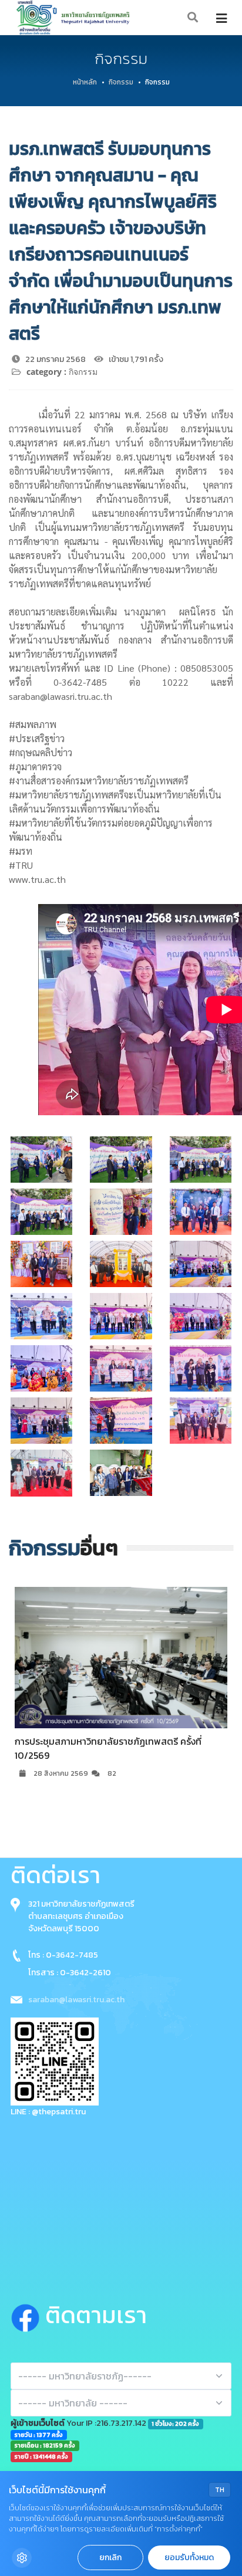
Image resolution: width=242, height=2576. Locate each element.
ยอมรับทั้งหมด (189, 2558)
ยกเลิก (110, 2558)
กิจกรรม (121, 82)
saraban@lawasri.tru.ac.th (76, 2000)
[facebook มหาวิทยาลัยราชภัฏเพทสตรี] (28, 2316)
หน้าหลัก (85, 82)
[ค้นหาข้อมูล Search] (193, 18)
